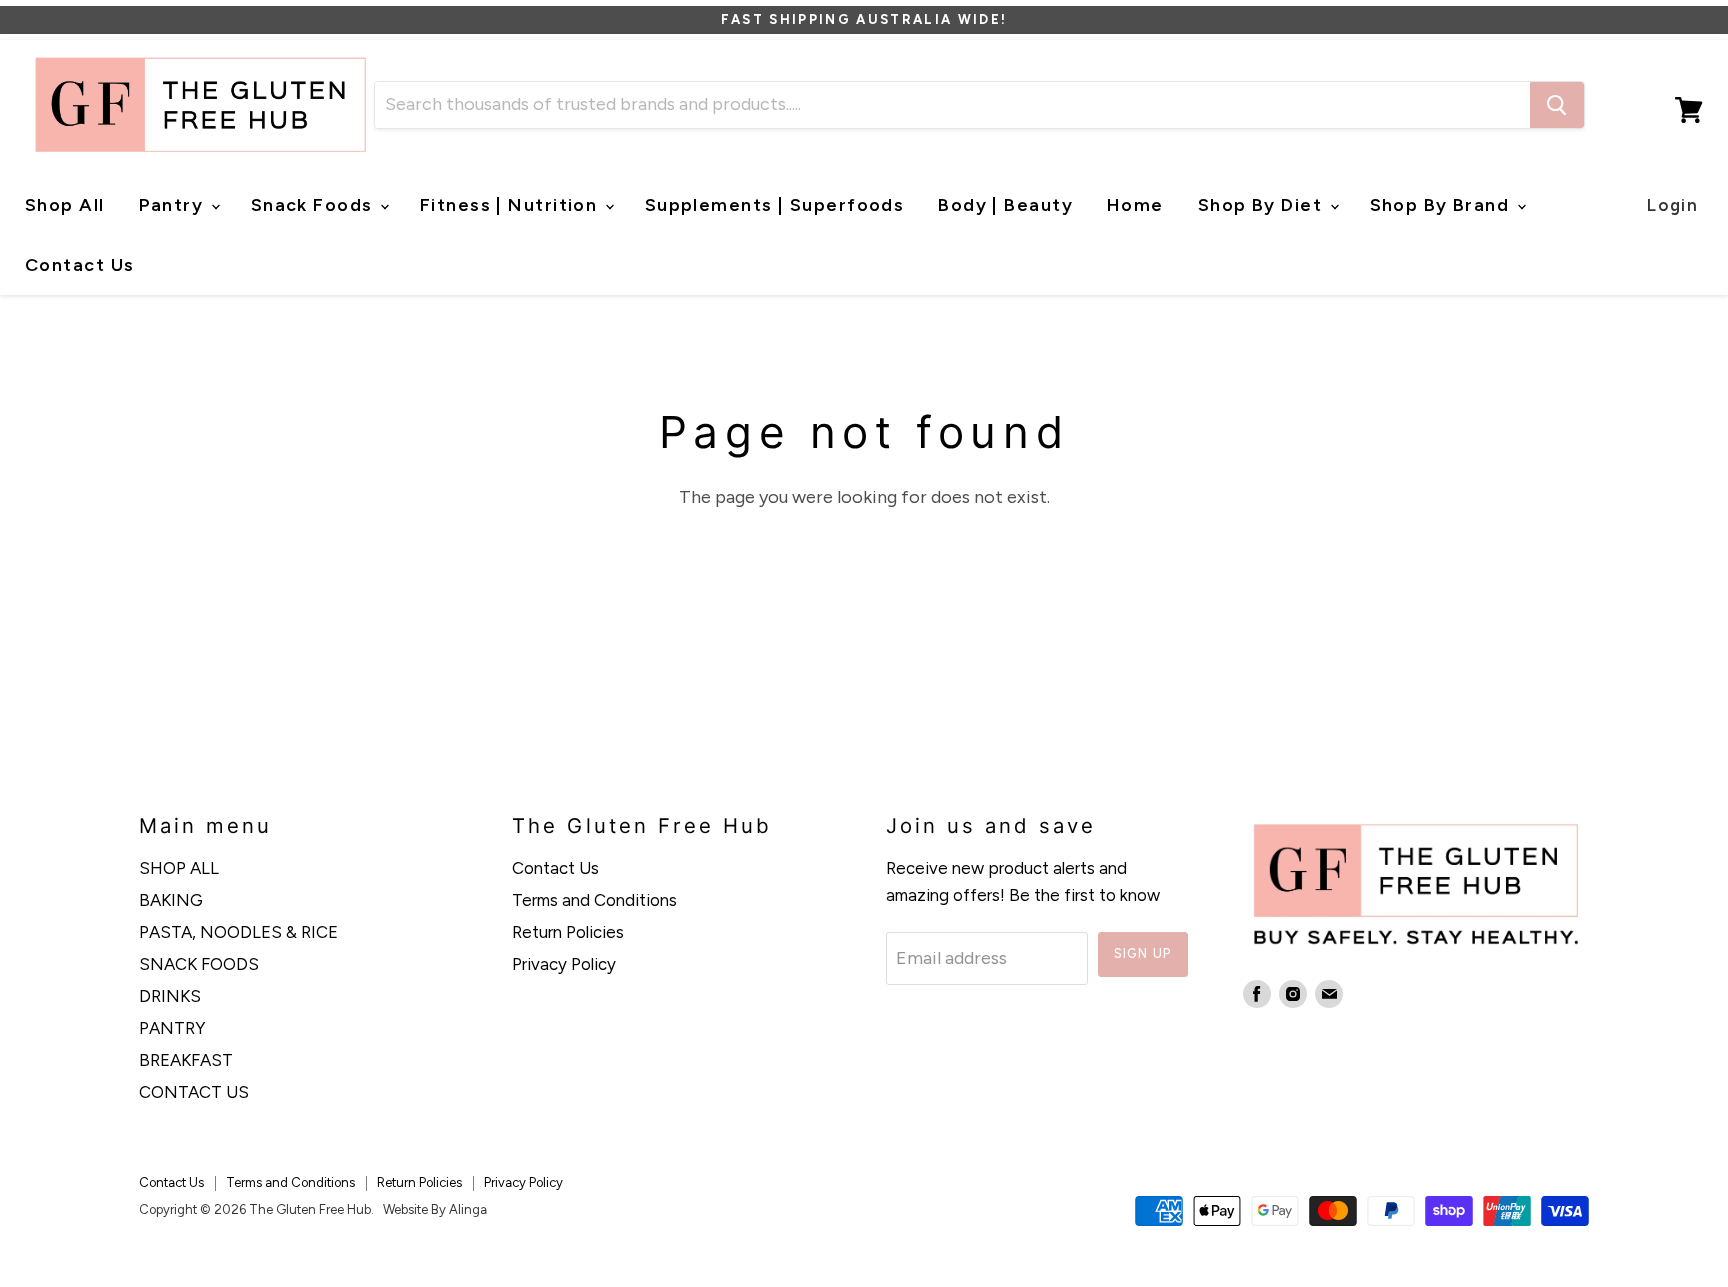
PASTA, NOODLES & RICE (238, 932)
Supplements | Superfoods (775, 205)
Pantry (174, 205)
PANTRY (172, 1028)
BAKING (171, 900)
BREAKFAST (186, 1060)
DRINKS (170, 996)
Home (1135, 205)
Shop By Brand (1442, 205)
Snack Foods (314, 205)
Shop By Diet (1263, 205)
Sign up (1142, 953)
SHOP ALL (179, 868)
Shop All (65, 205)
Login (1672, 205)
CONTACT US (194, 1092)
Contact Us (79, 265)
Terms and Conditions (594, 900)
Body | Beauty (1005, 205)
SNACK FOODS (199, 964)
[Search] (1557, 105)
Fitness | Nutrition (511, 205)
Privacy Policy (564, 964)
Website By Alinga (435, 1209)
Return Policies (568, 932)
